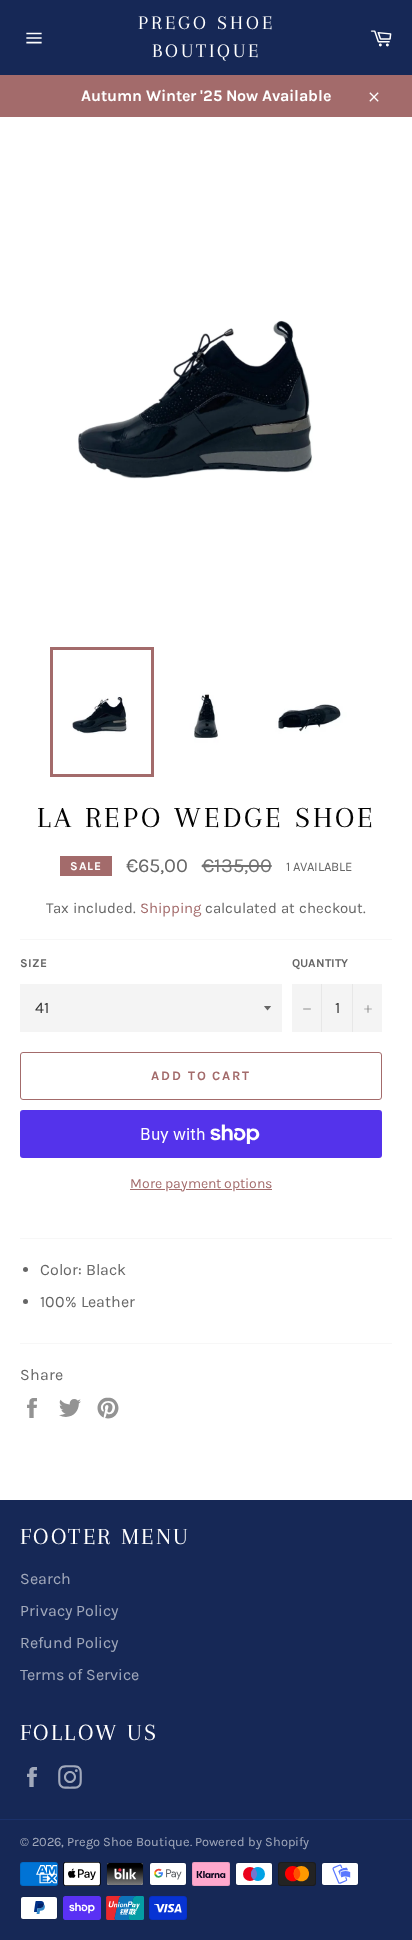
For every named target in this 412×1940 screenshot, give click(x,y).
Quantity (320, 963)
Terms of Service (79, 1674)
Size (33, 963)
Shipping (170, 908)
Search (45, 1578)
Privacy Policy (69, 1610)
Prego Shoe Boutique (206, 37)
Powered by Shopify (252, 1841)
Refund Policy (69, 1642)
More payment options (201, 1183)
